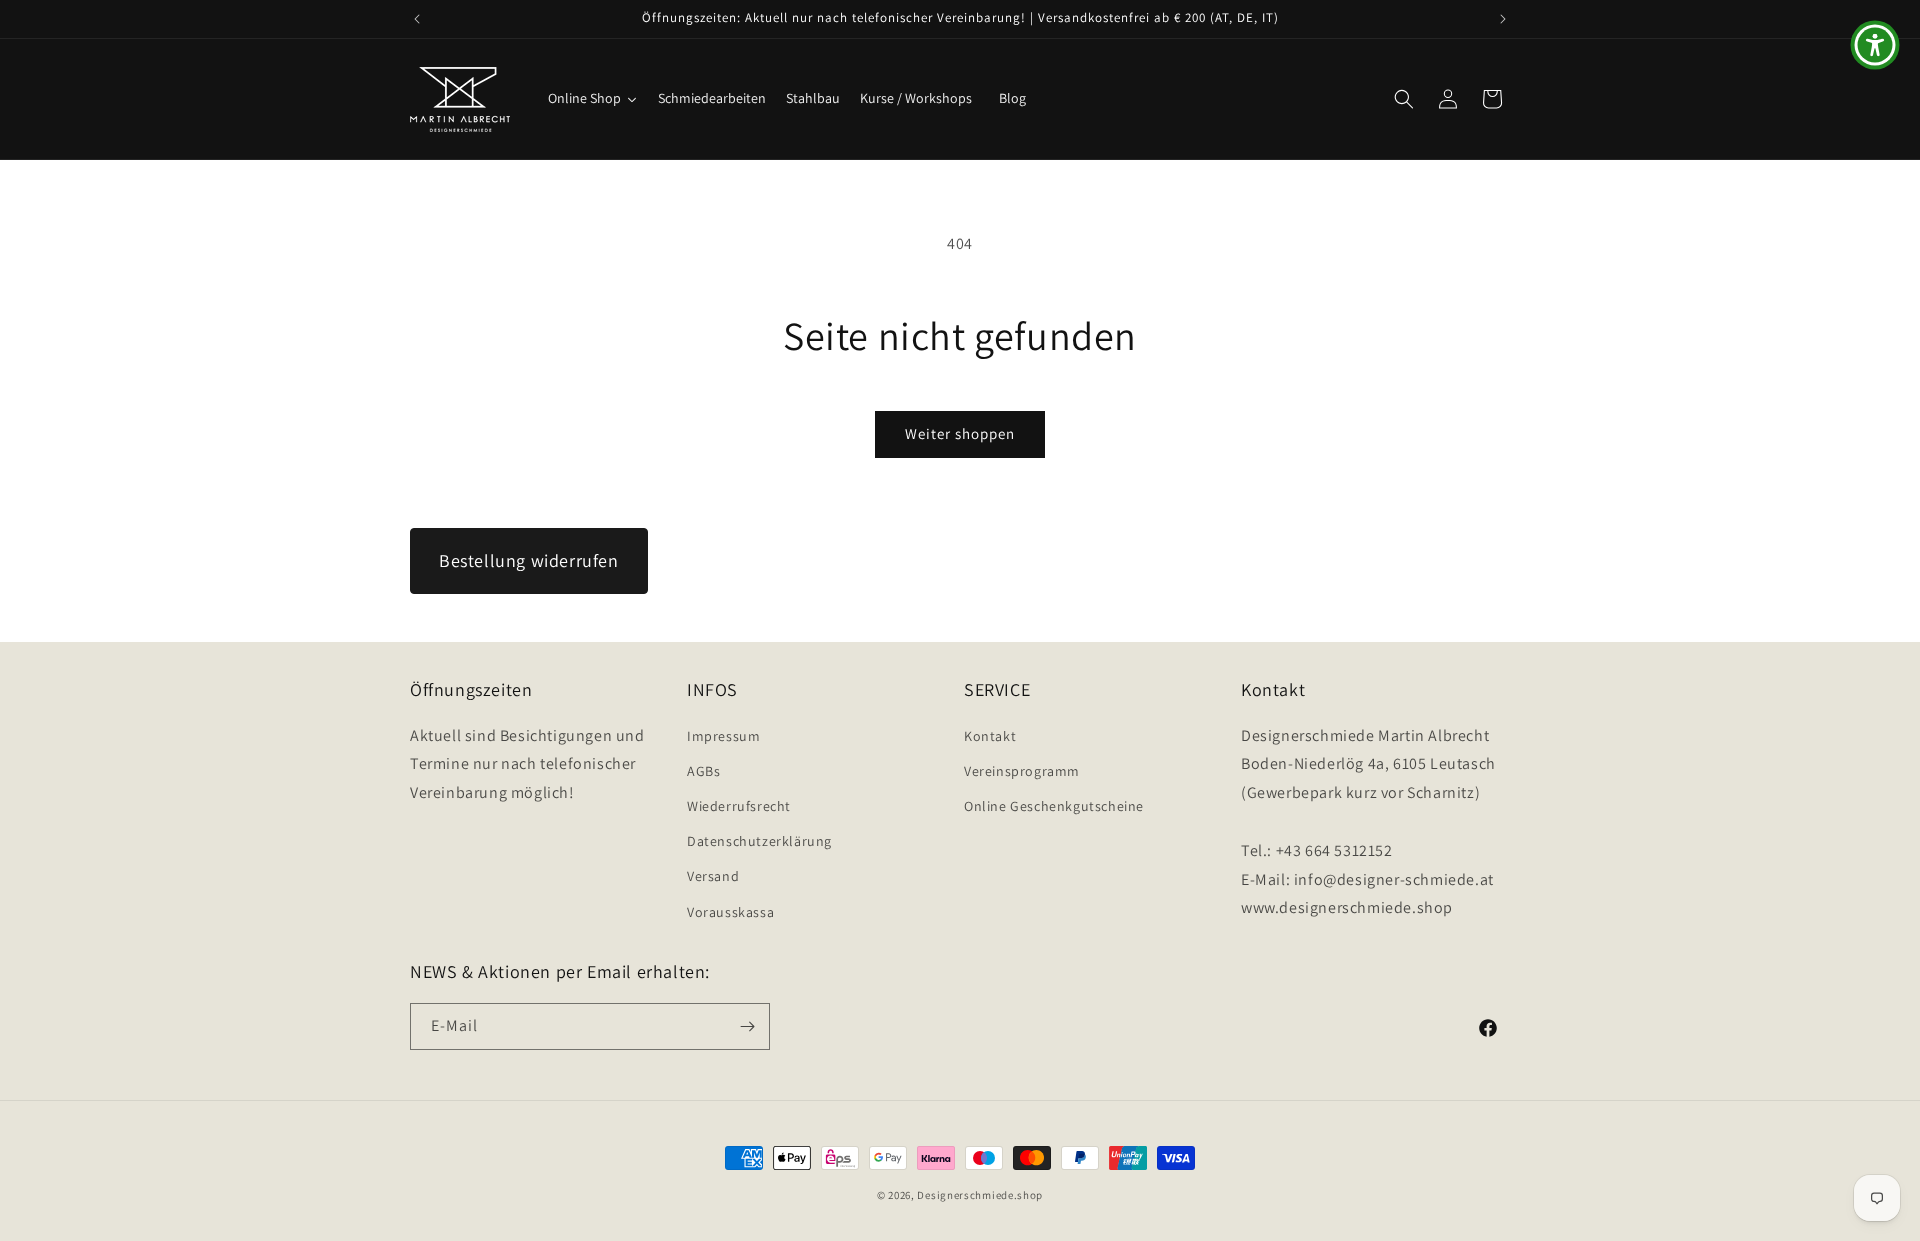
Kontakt (990, 736)
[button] (1404, 99)
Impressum (723, 736)
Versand (713, 876)
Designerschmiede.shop (980, 1195)
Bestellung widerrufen (529, 560)
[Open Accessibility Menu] (1875, 45)
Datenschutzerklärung (759, 841)
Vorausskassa (730, 912)
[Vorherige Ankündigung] (417, 19)
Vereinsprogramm (1022, 771)
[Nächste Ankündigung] (1503, 19)
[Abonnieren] (747, 1026)
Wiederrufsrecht (739, 806)
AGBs (703, 771)
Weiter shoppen (960, 433)
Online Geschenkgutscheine (1054, 806)
